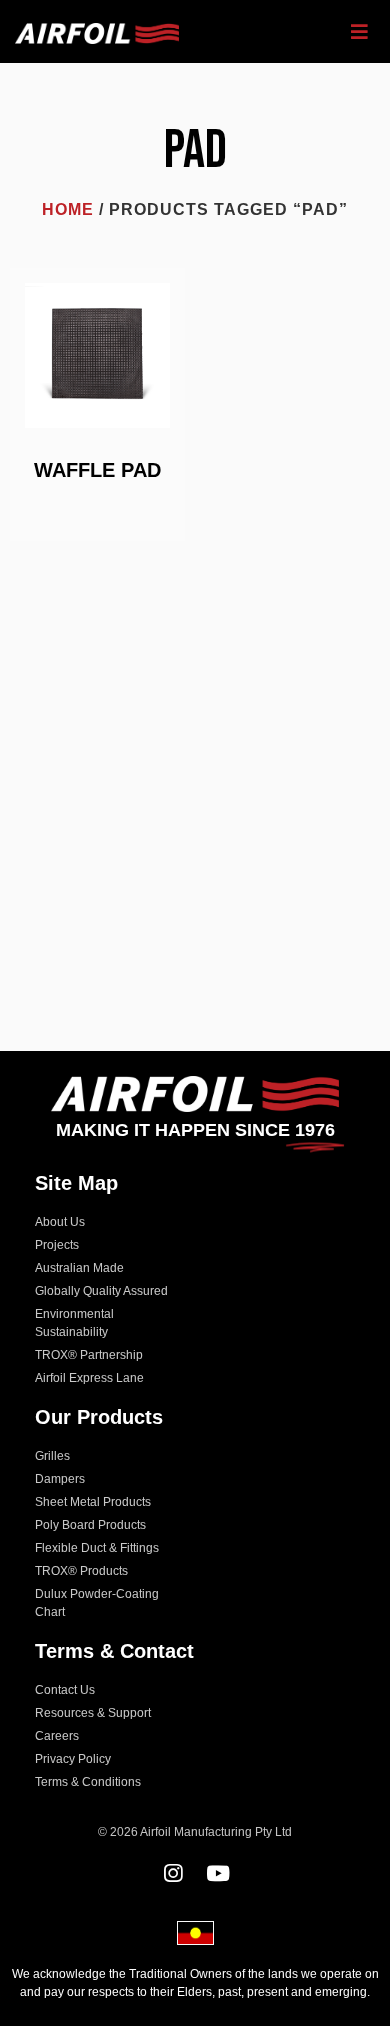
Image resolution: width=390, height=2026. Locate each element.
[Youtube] (217, 1873)
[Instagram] (172, 1873)
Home (68, 209)
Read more (98, 509)
